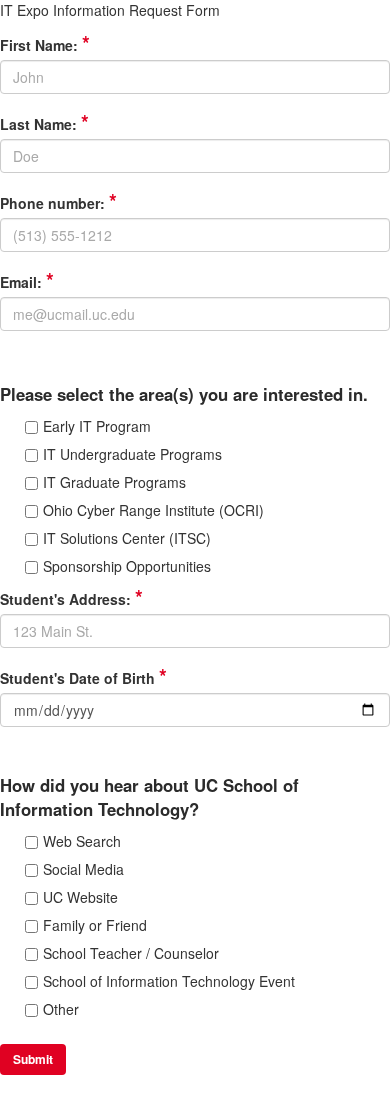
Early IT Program (97, 426)
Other (61, 1009)
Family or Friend (95, 925)
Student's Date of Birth (83, 678)
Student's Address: (71, 599)
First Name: (45, 45)
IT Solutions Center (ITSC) (127, 538)
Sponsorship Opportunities (127, 566)
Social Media (83, 869)
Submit (33, 1059)
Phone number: (58, 203)
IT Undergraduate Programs (132, 454)
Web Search (82, 841)
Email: (27, 282)
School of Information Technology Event (169, 981)
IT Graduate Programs (114, 482)
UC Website (80, 897)
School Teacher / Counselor (131, 953)
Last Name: (44, 124)
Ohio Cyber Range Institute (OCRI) (153, 510)
